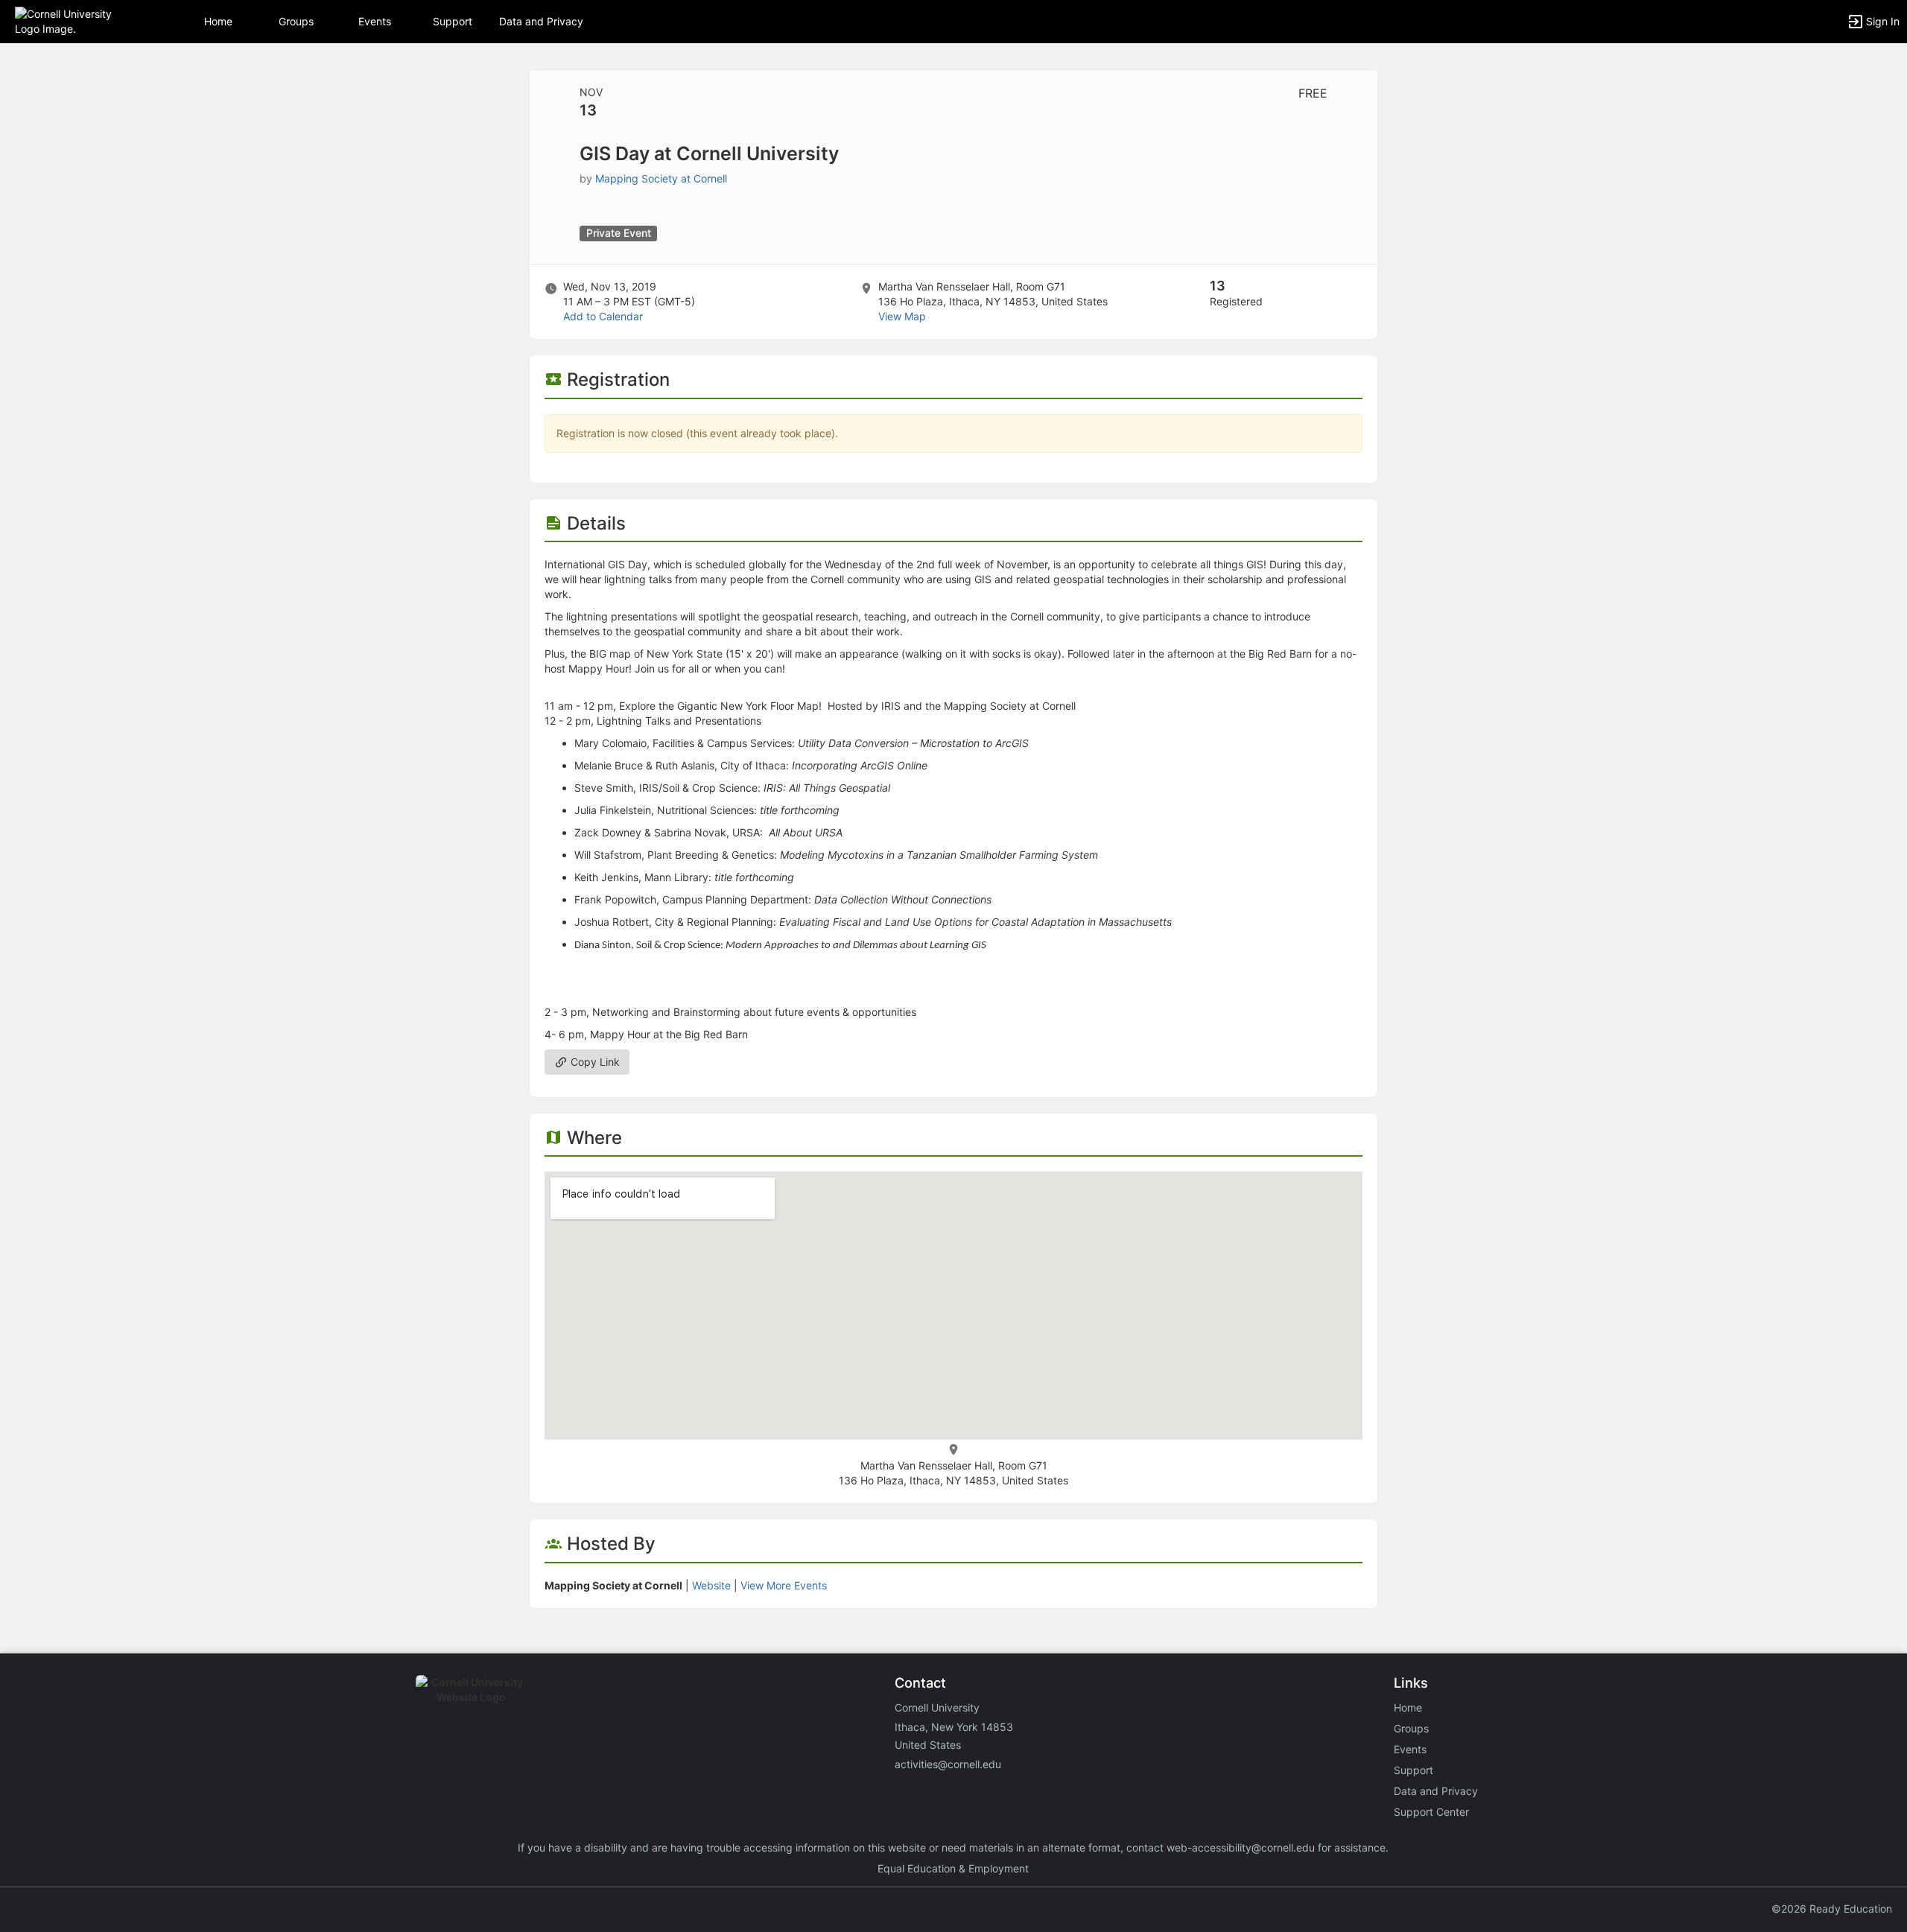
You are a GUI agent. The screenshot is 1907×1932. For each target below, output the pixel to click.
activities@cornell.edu (948, 1764)
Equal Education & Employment (953, 1868)
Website (711, 1585)
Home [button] (218, 21)
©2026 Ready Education (1832, 1909)
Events (375, 21)
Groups (296, 21)
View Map (902, 316)
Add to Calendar (603, 316)
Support (453, 21)
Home (1408, 1707)
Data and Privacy (541, 21)
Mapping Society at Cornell (661, 178)
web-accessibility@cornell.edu (1241, 1847)
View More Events (784, 1585)
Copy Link (594, 1062)
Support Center (1431, 1812)
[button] (76, 20)
